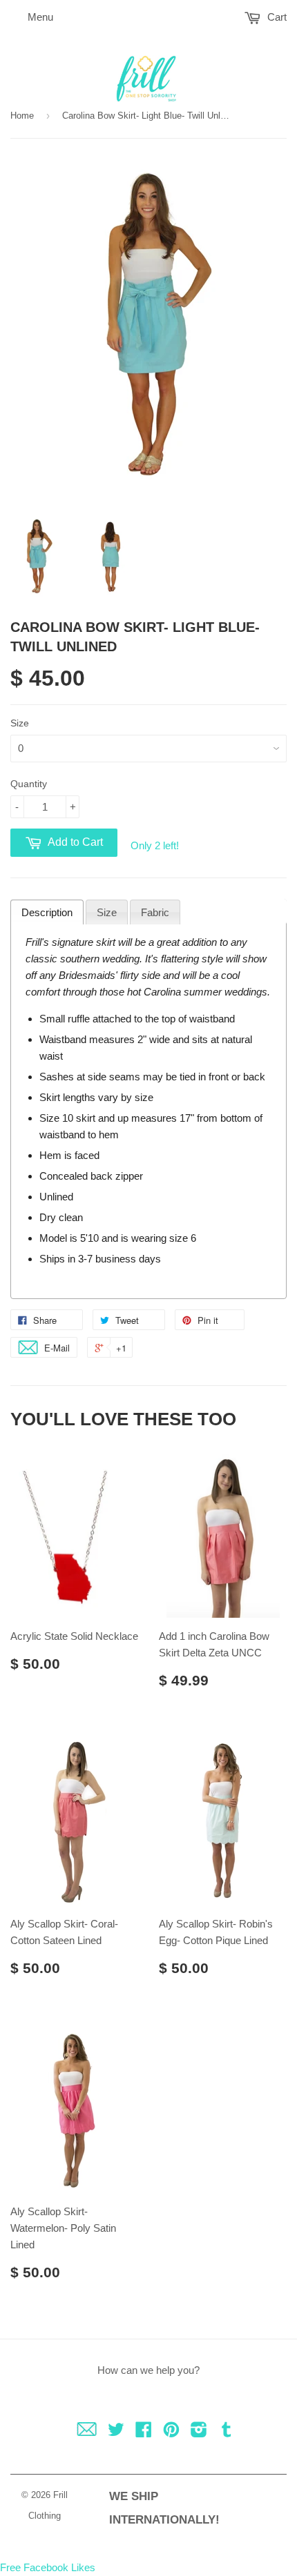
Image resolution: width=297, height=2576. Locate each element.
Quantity (29, 784)
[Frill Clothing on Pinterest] (171, 2432)
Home (22, 116)
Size (20, 723)
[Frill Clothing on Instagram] (199, 2432)
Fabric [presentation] (155, 912)
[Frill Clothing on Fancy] (87, 2432)
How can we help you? (148, 2370)
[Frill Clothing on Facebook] (144, 2432)
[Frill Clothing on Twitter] (116, 2432)
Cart (276, 17)
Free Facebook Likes (48, 2567)
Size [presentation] (107, 912)
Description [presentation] (47, 912)
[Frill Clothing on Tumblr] (227, 2432)
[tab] (47, 912)
